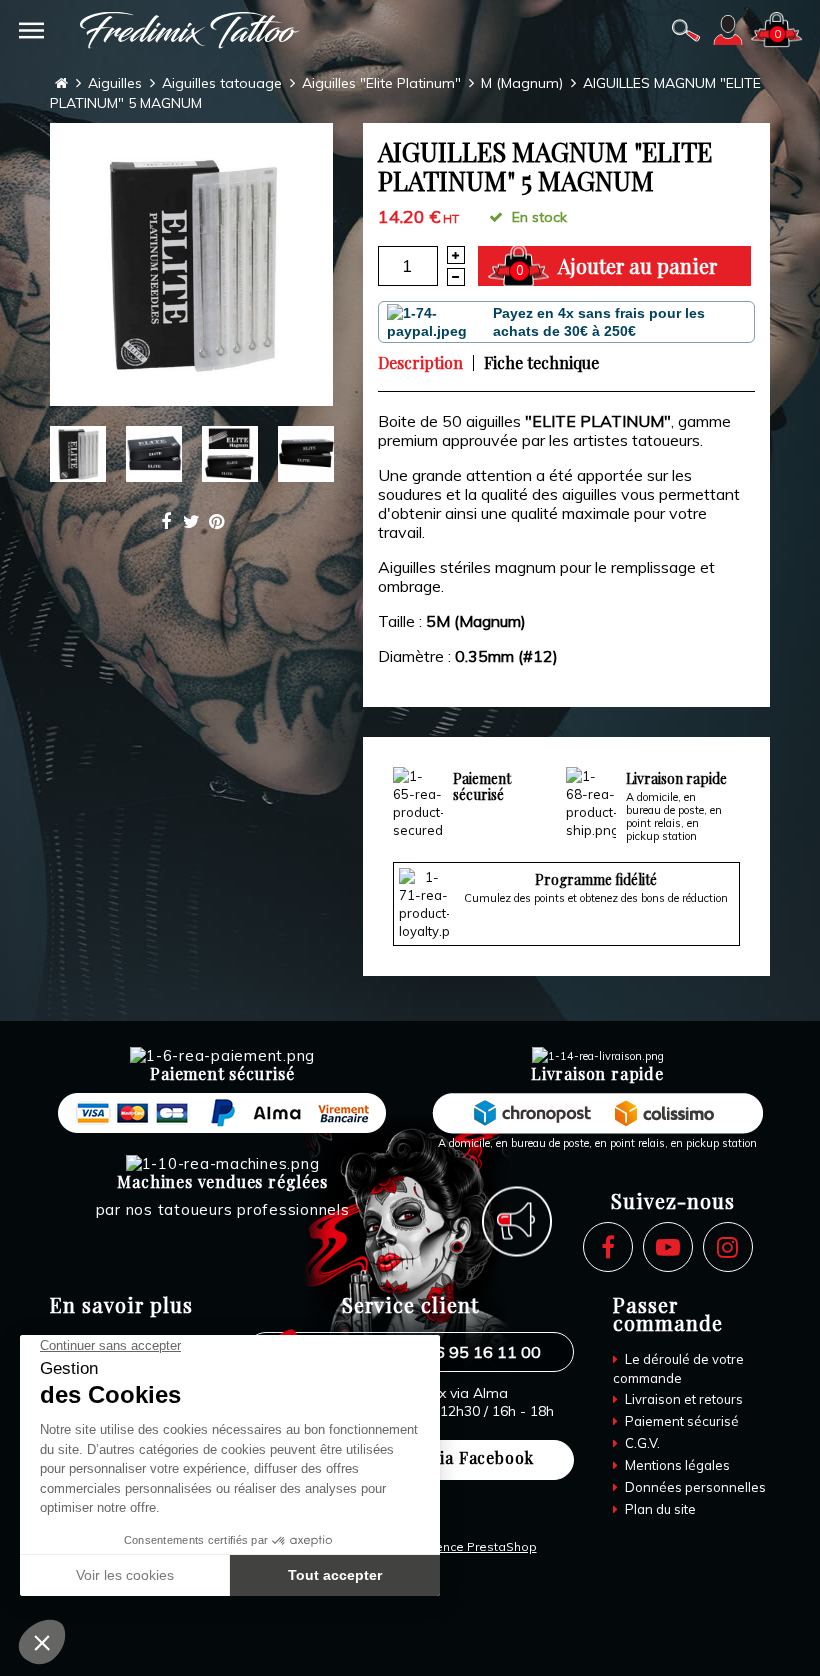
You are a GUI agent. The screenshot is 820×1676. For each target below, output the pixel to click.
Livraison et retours (682, 1399)
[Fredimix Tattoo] (190, 30)
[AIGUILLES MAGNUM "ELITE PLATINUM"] (191, 264)
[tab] (425, 363)
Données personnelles (694, 1487)
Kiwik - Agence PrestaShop (457, 1546)
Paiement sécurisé (680, 1421)
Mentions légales (676, 1465)
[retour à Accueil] (61, 83)
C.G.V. (641, 1443)
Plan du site (659, 1509)
